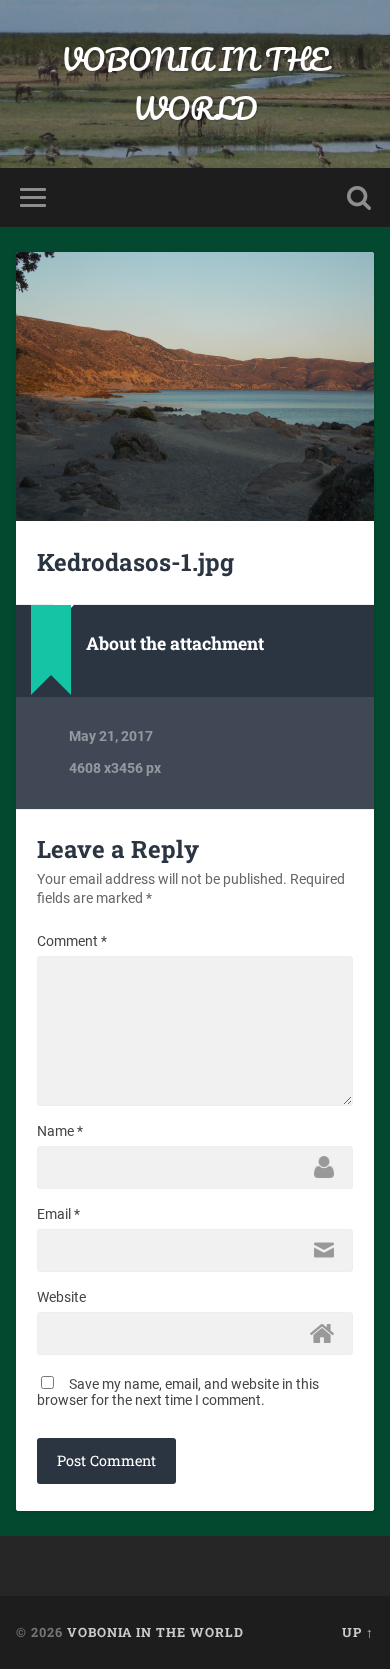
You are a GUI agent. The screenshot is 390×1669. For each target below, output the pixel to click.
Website (61, 1297)
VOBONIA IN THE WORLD (194, 84)
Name (60, 1131)
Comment (72, 941)
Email (58, 1214)
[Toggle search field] (359, 197)
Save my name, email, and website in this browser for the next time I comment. (178, 1392)
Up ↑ (358, 1632)
